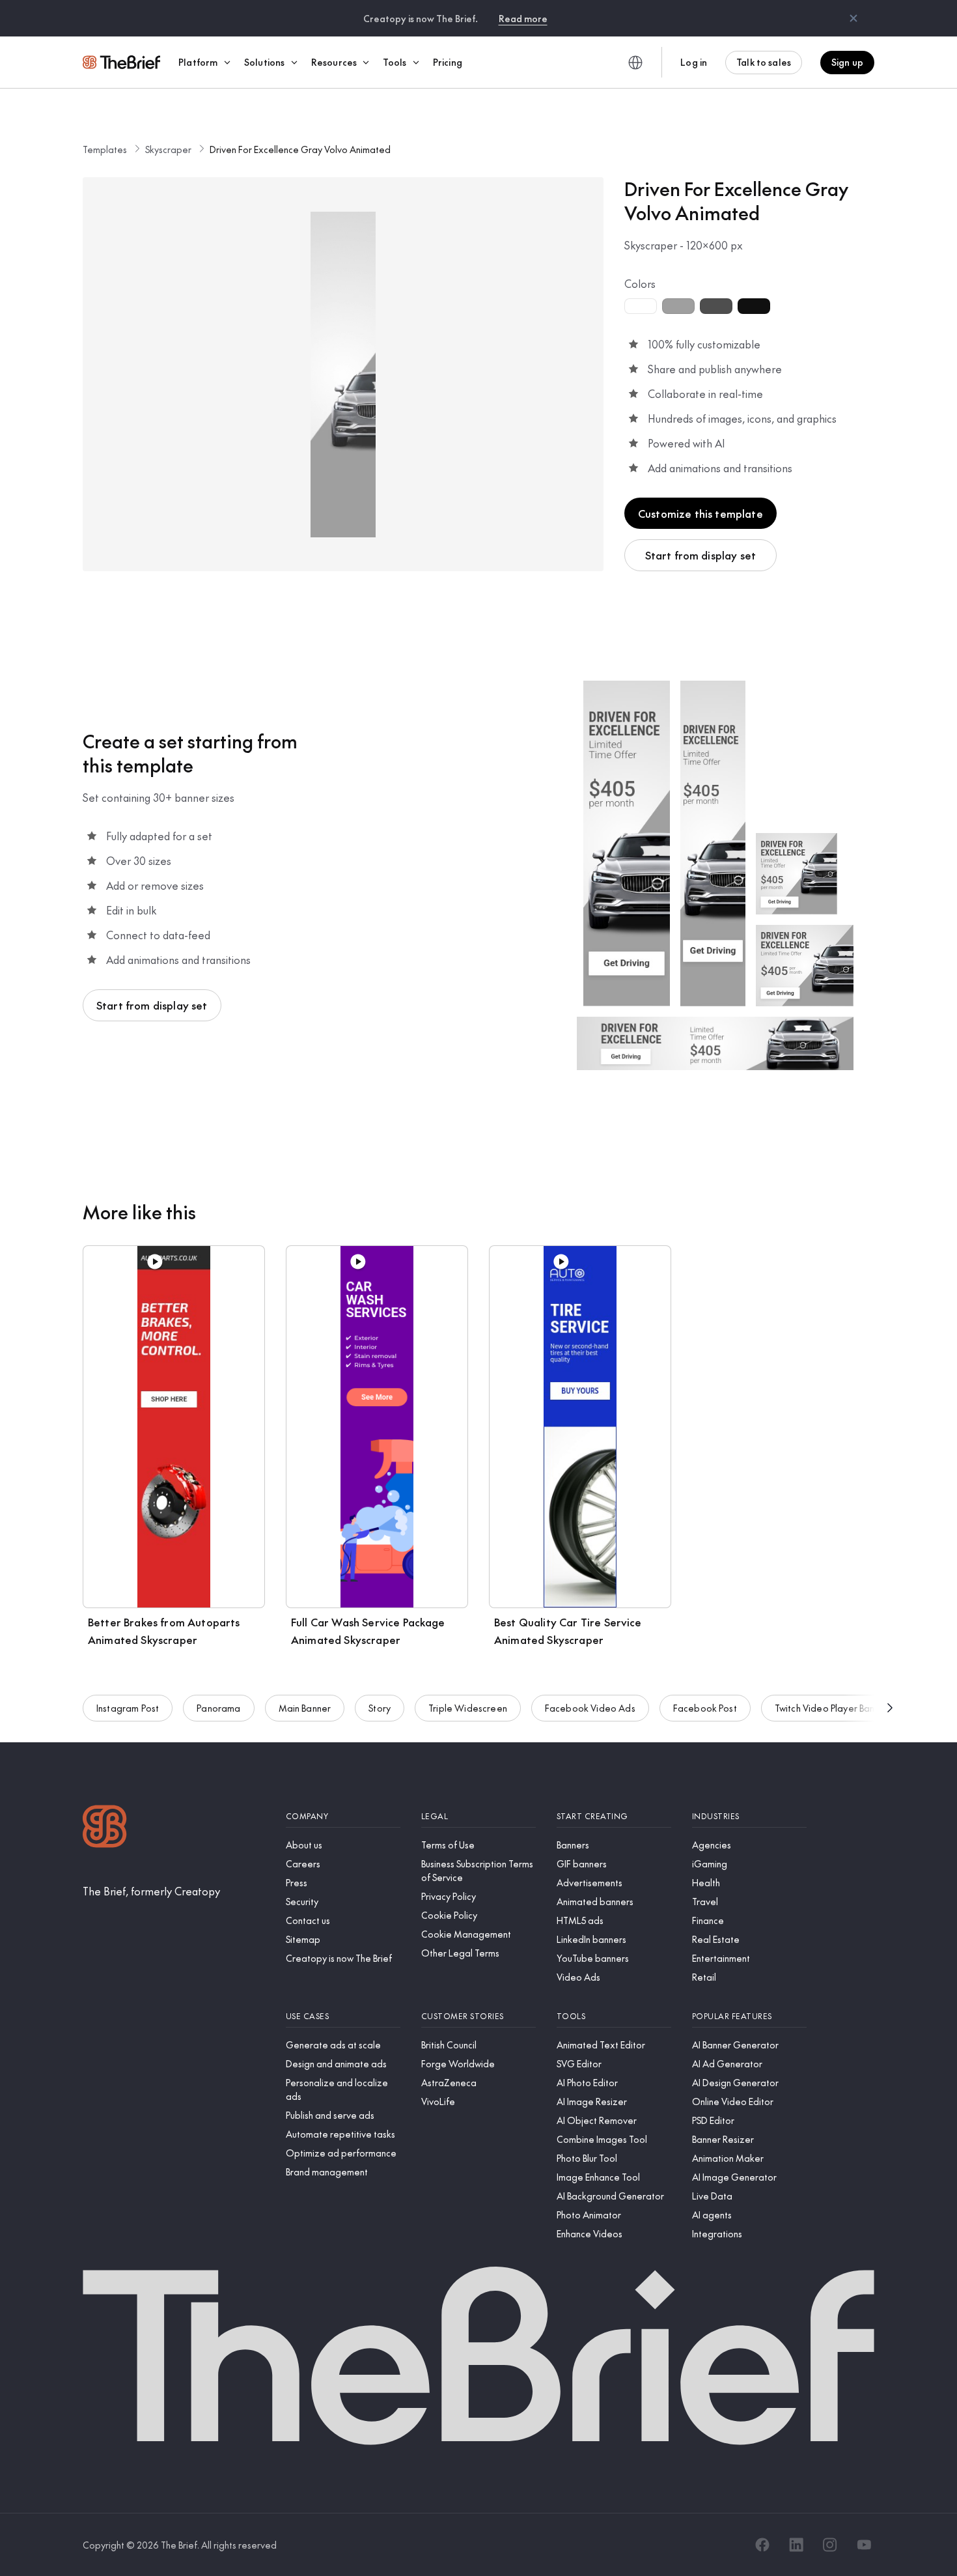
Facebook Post (705, 1708)
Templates (105, 149)
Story (380, 1708)
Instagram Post (128, 1708)
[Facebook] (762, 2545)
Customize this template (700, 513)
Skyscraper (168, 149)
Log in (694, 62)
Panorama (218, 1708)
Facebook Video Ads (590, 1708)
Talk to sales (764, 62)
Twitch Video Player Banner (832, 1708)
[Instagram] (830, 2545)
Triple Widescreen (468, 1708)
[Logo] (105, 1828)
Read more (523, 18)
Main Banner (305, 1708)
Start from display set (701, 555)
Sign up (847, 62)
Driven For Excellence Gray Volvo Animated (300, 149)
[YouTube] (864, 2545)
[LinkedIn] (796, 2545)
